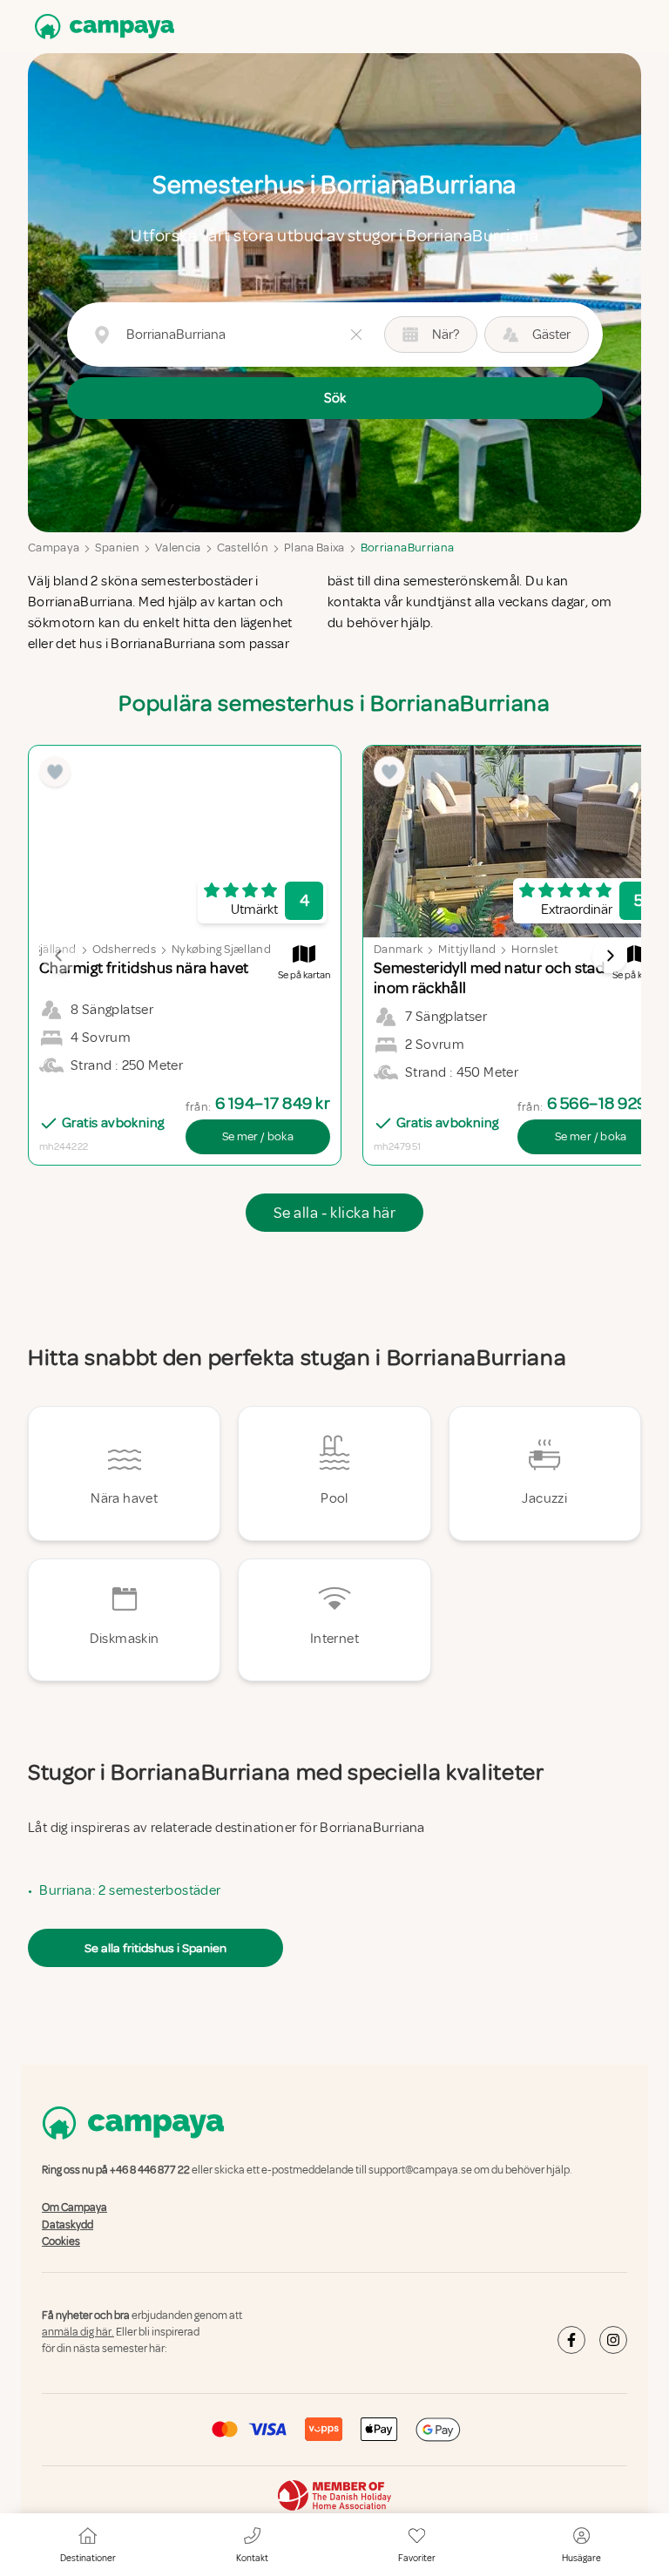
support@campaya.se (420, 2170)
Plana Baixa (314, 548)
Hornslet (535, 949)
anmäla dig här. (78, 2332)
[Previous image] (59, 956)
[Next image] (610, 956)
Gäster (551, 335)
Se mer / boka (258, 1136)
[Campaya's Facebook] (571, 2340)
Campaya (54, 548)
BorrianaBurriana (408, 548)
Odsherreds (125, 949)
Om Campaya (74, 2208)
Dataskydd (68, 2225)
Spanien (117, 548)
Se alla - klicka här (334, 1213)
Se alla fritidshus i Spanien (155, 1948)
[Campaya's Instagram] (613, 2340)
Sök (335, 398)
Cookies (61, 2241)
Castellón (243, 548)
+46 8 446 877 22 (150, 2170)
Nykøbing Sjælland (221, 949)
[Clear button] (356, 335)
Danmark (398, 949)
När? (446, 335)
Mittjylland (467, 949)
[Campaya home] (101, 27)
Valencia (178, 548)
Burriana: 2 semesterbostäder (130, 1890)
